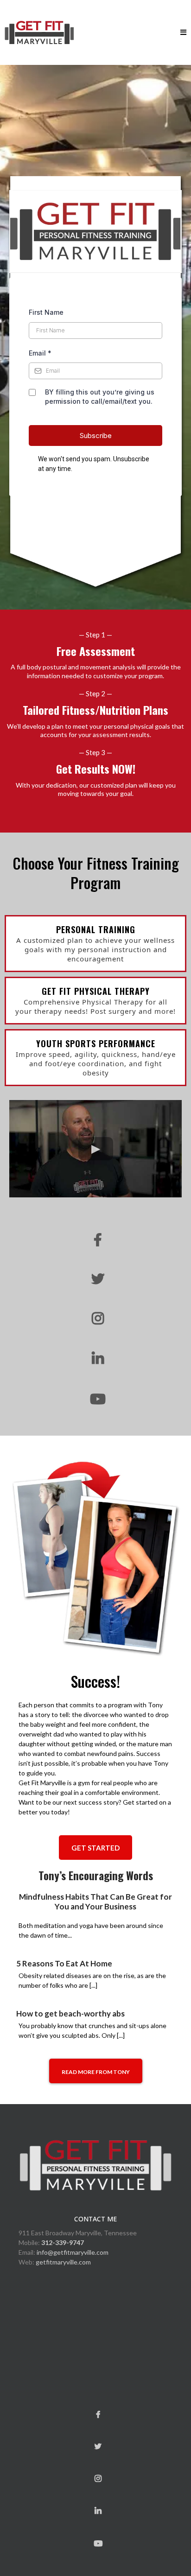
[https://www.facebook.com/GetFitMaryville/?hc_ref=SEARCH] (95, 1240)
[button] (183, 33)
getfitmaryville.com (63, 2262)
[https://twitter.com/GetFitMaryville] (95, 1279)
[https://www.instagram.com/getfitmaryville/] (95, 1319)
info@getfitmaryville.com (73, 2252)
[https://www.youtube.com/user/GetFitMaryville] (95, 1399)
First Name (46, 312)
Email (40, 353)
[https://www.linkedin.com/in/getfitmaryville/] (95, 1359)
